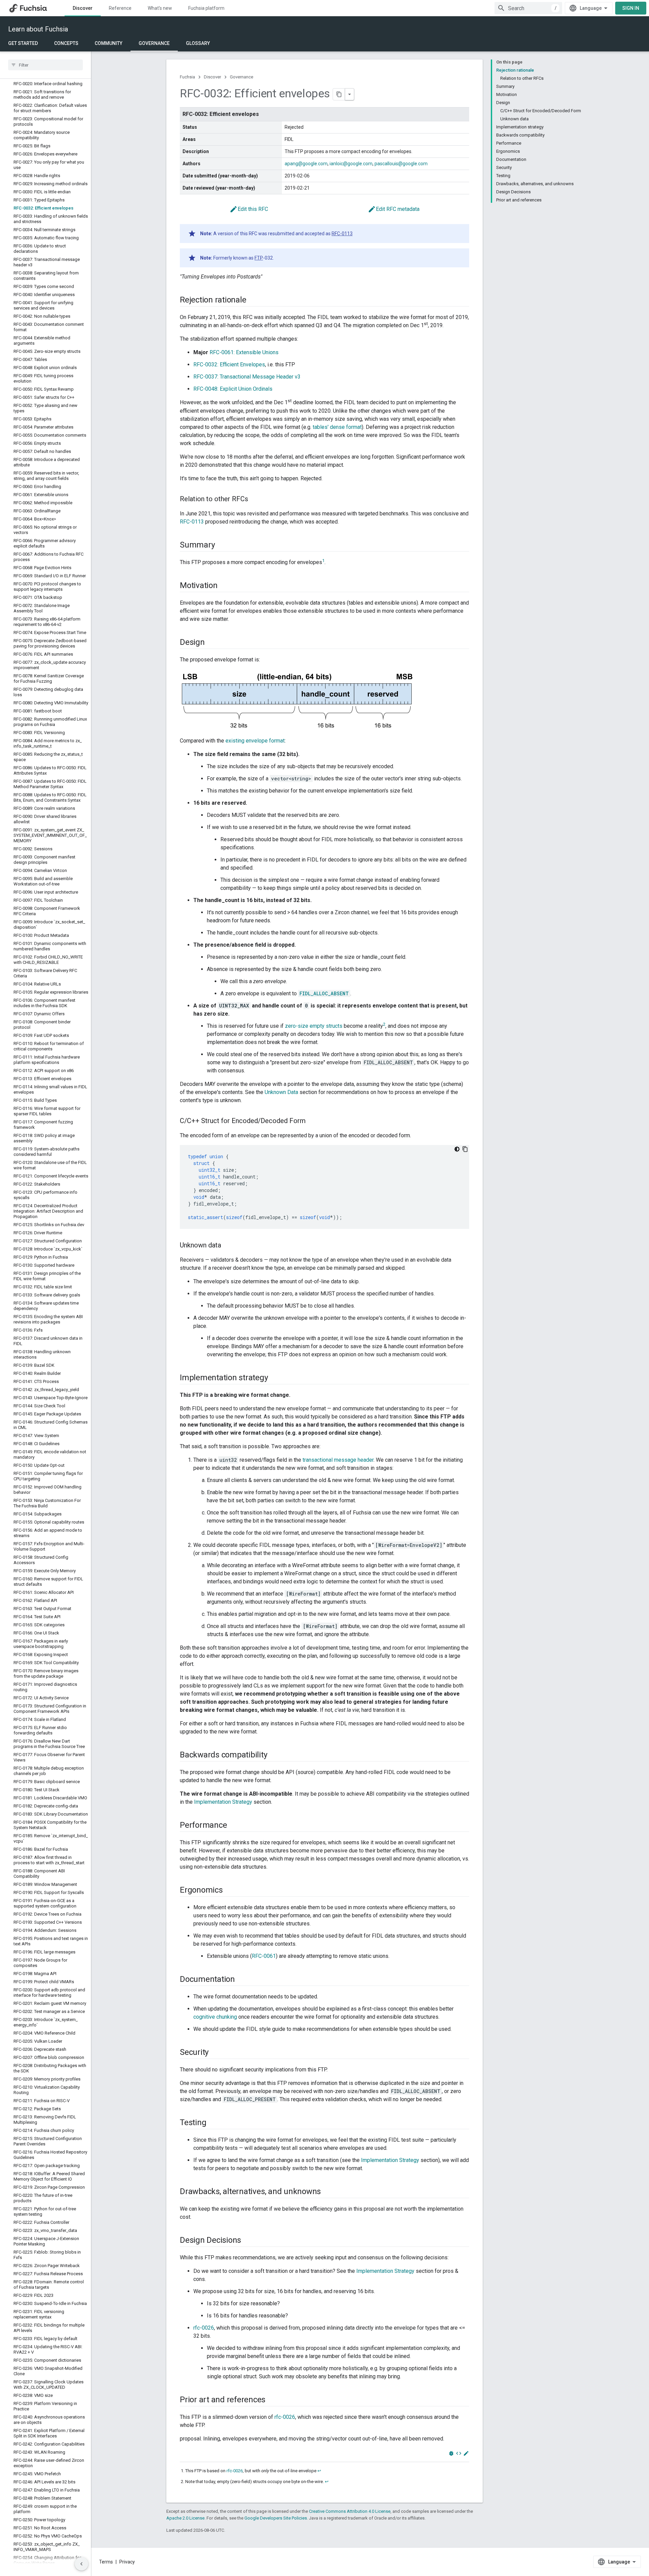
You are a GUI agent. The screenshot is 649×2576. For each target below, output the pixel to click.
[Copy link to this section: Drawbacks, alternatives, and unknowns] (328, 2192)
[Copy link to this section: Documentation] (242, 1980)
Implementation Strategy (223, 1802)
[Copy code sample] (465, 1149)
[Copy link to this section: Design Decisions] (248, 2241)
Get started (23, 43)
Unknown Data (281, 1092)
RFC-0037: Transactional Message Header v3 (247, 377)
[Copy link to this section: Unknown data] (228, 1246)
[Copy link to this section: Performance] (234, 1826)
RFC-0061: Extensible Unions (244, 352)
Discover (83, 8)
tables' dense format (337, 427)
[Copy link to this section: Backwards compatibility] (274, 1755)
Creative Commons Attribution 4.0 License (350, 2511)
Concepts (66, 43)
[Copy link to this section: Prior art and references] (272, 2400)
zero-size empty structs (314, 1026)
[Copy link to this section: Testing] (213, 2123)
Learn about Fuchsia (38, 29)
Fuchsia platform (206, 8)
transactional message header (338, 1460)
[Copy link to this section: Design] (212, 643)
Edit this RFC (249, 209)
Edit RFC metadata (394, 209)
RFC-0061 (264, 1956)
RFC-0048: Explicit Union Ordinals (233, 389)
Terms (106, 2562)
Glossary (198, 43)
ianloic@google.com (351, 164)
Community (109, 43)
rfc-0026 (204, 2328)
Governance (154, 43)
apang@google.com (306, 164)
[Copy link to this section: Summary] (221, 545)
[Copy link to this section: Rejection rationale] (253, 300)
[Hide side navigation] (81, 2564)
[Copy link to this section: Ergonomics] (230, 1891)
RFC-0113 (342, 234)
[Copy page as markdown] (339, 94)
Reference (120, 8)
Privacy (127, 2562)
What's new (160, 8)
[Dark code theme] (457, 1149)
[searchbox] (45, 65)
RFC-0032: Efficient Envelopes (229, 364)
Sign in (631, 8)
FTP (259, 258)
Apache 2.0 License (185, 2518)
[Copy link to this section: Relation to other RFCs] (255, 499)
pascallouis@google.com (401, 164)
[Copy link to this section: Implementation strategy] (274, 1378)
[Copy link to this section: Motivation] (224, 586)
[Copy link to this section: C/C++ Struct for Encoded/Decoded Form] (312, 1121)
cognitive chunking (215, 2017)
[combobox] (528, 8)
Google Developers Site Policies (276, 2518)
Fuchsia (187, 77)
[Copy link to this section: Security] (215, 2053)
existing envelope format (255, 741)
